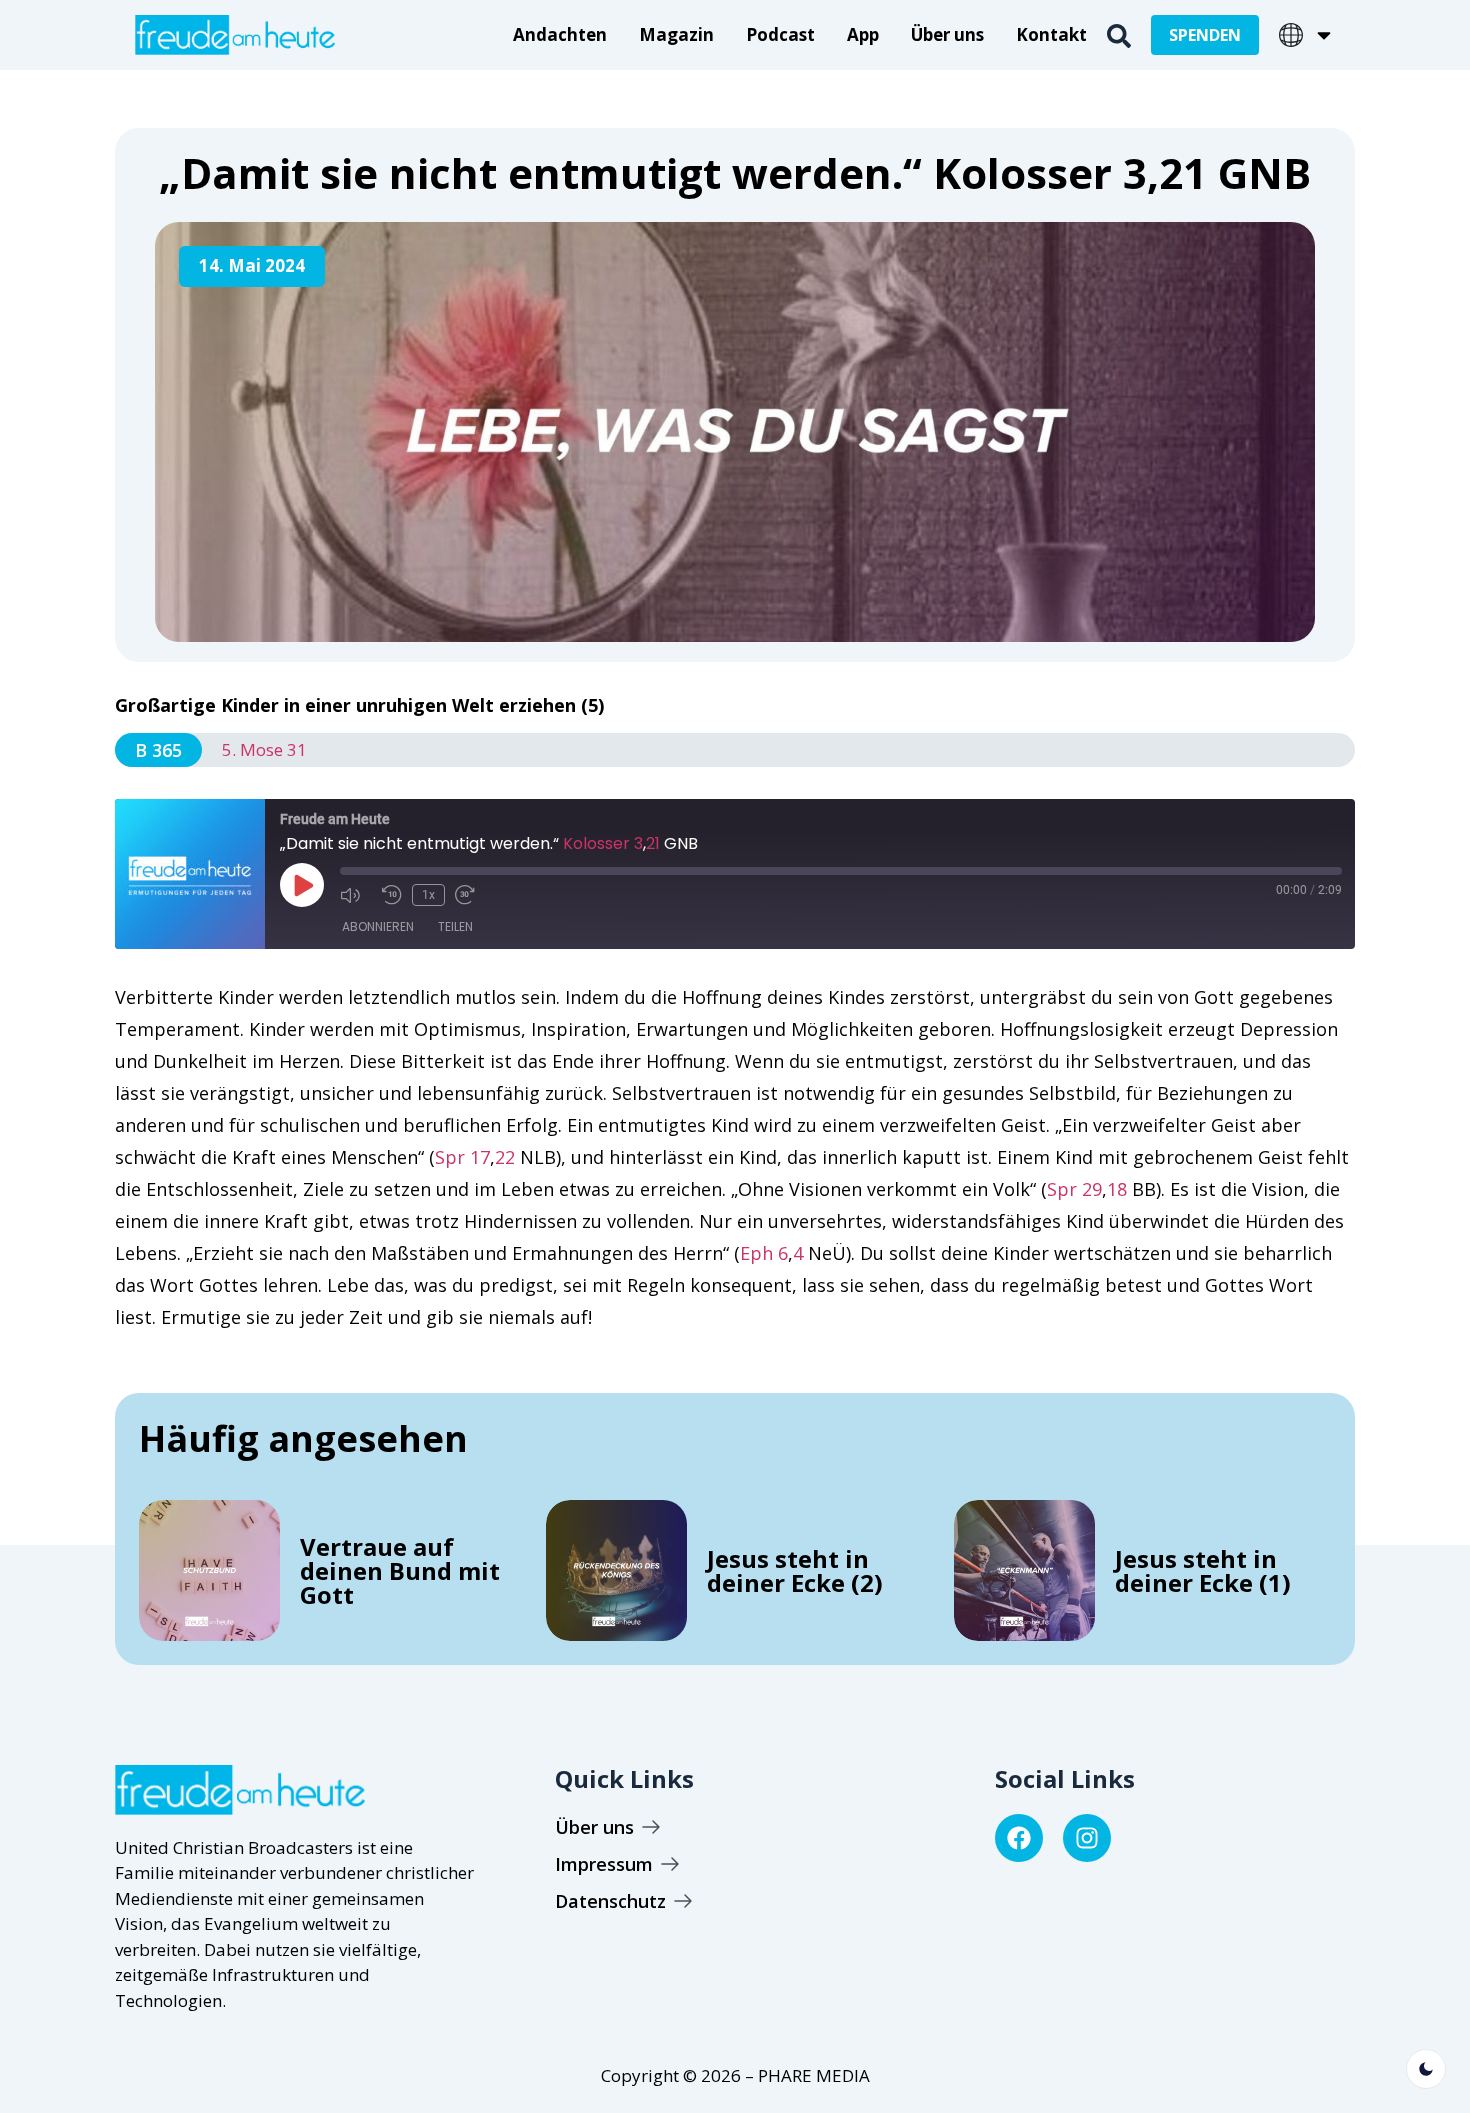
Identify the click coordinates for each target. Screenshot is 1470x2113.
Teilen (455, 926)
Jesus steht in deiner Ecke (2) (795, 1570)
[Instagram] (1087, 1838)
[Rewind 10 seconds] (392, 895)
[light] (1426, 2069)
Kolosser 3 (603, 843)
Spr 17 (462, 1157)
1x (428, 895)
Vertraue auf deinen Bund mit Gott (400, 1570)
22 (505, 1157)
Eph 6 (764, 1253)
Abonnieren (378, 926)
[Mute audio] (356, 895)
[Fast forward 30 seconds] (471, 895)
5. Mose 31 (264, 749)
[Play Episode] (302, 885)
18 (1117, 1189)
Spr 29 (1074, 1189)
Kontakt (1051, 34)
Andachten (560, 34)
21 (653, 843)
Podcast (780, 34)
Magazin (676, 34)
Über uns (947, 34)
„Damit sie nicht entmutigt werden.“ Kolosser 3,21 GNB (735, 172)
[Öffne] (1324, 35)
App (863, 34)
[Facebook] (1019, 1838)
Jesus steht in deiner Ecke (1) (1203, 1570)
